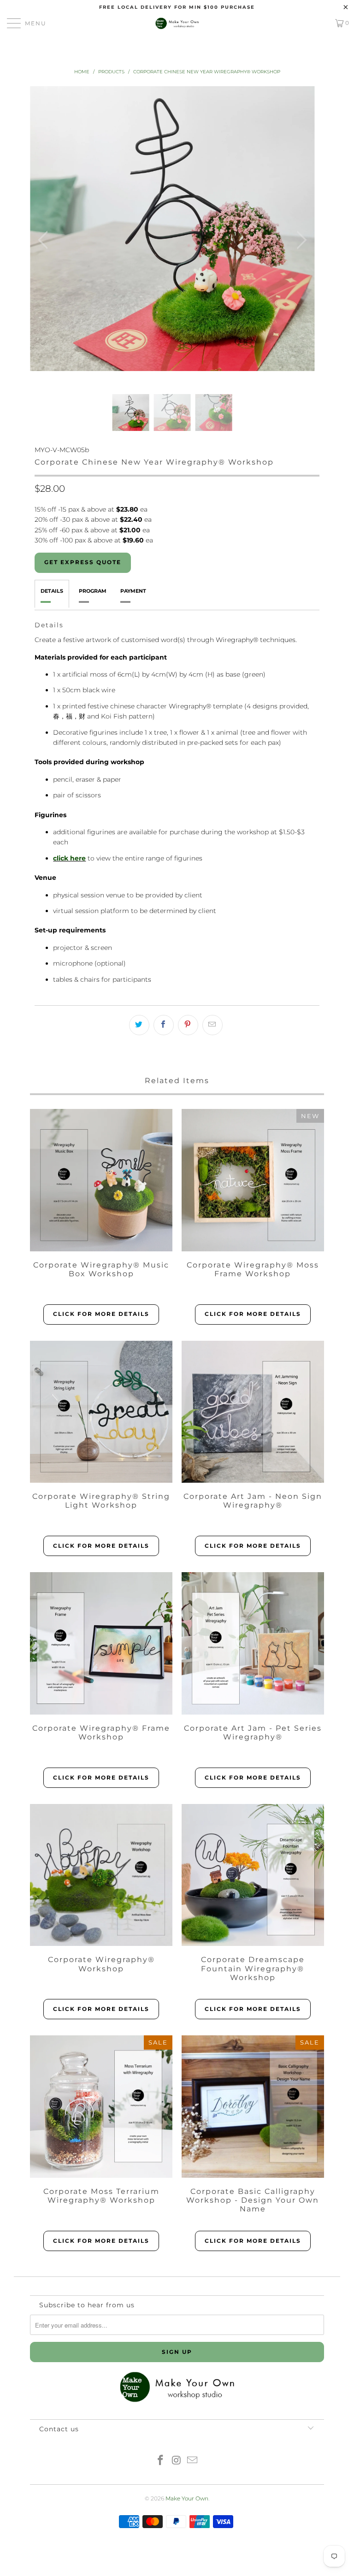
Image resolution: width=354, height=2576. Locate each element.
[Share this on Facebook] (164, 1025)
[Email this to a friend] (212, 1025)
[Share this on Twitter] (139, 1025)
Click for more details (101, 1314)
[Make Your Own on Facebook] (160, 2461)
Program (93, 591)
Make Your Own (187, 2498)
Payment (133, 591)
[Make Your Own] (177, 23)
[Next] (300, 240)
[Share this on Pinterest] (188, 1025)
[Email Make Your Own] (193, 2461)
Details (52, 591)
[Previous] (45, 240)
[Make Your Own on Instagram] (177, 2461)
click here (69, 858)
